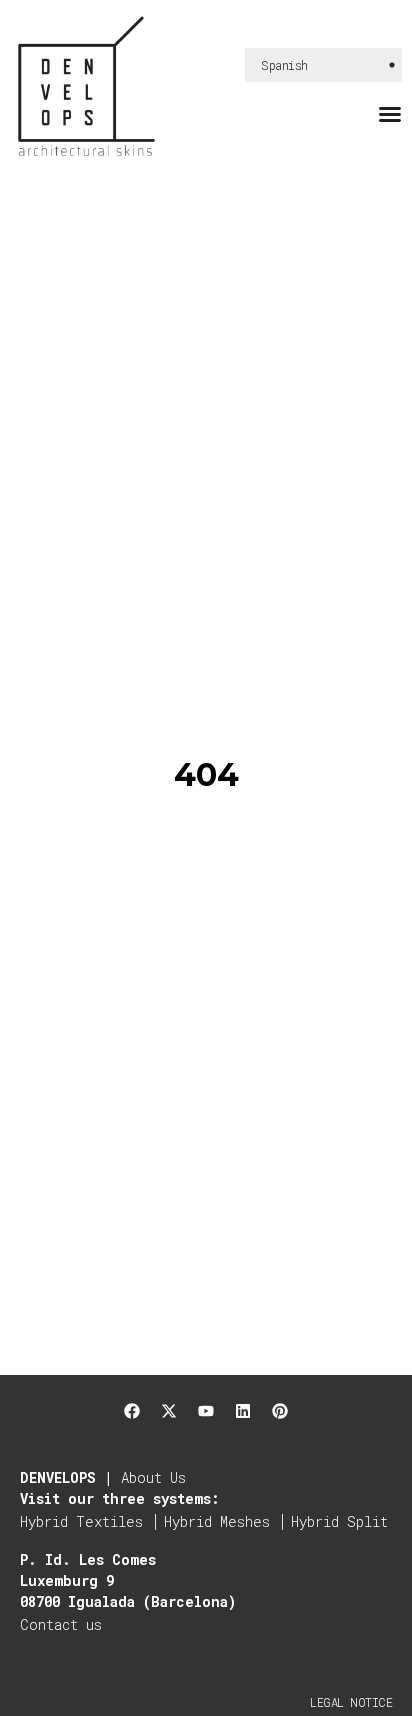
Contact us (61, 1624)
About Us (153, 1477)
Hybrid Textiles (81, 1521)
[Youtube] (206, 1411)
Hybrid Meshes (217, 1521)
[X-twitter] (169, 1411)
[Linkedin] (243, 1411)
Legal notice (351, 1702)
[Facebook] (132, 1411)
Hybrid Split (339, 1521)
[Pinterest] (280, 1411)
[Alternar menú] (390, 114)
